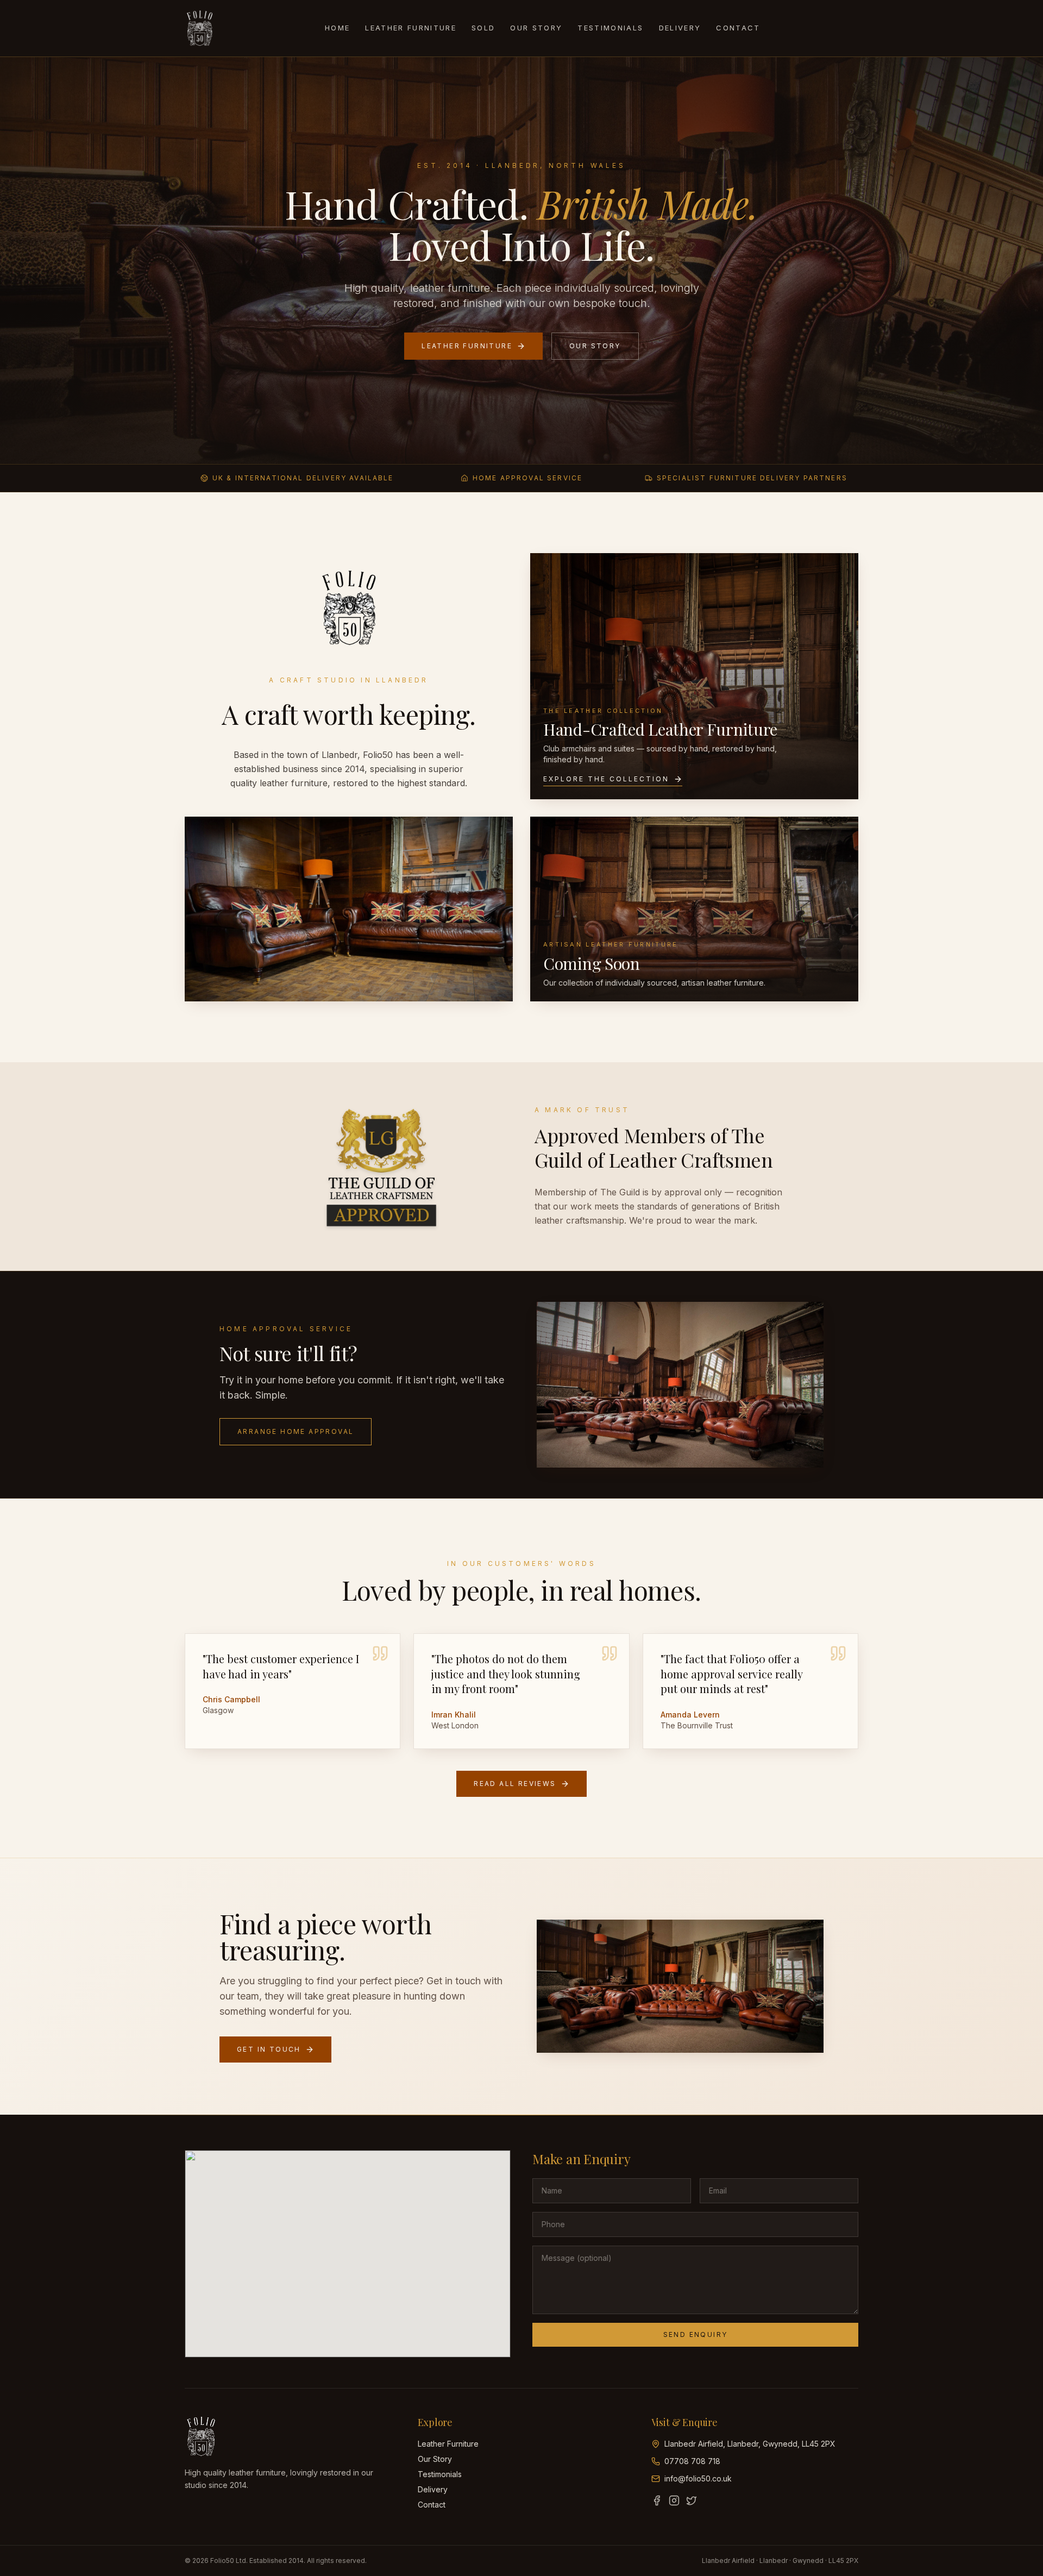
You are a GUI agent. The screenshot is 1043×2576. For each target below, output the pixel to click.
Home (337, 28)
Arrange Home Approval (296, 1431)
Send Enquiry (696, 2334)
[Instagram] (674, 2500)
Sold (483, 28)
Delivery (680, 28)
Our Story (536, 28)
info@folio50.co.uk (698, 2478)
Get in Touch (269, 2049)
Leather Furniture (411, 28)
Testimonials (610, 28)
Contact (738, 28)
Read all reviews (515, 1784)
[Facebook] (657, 2500)
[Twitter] (692, 2500)
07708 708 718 (692, 2461)
